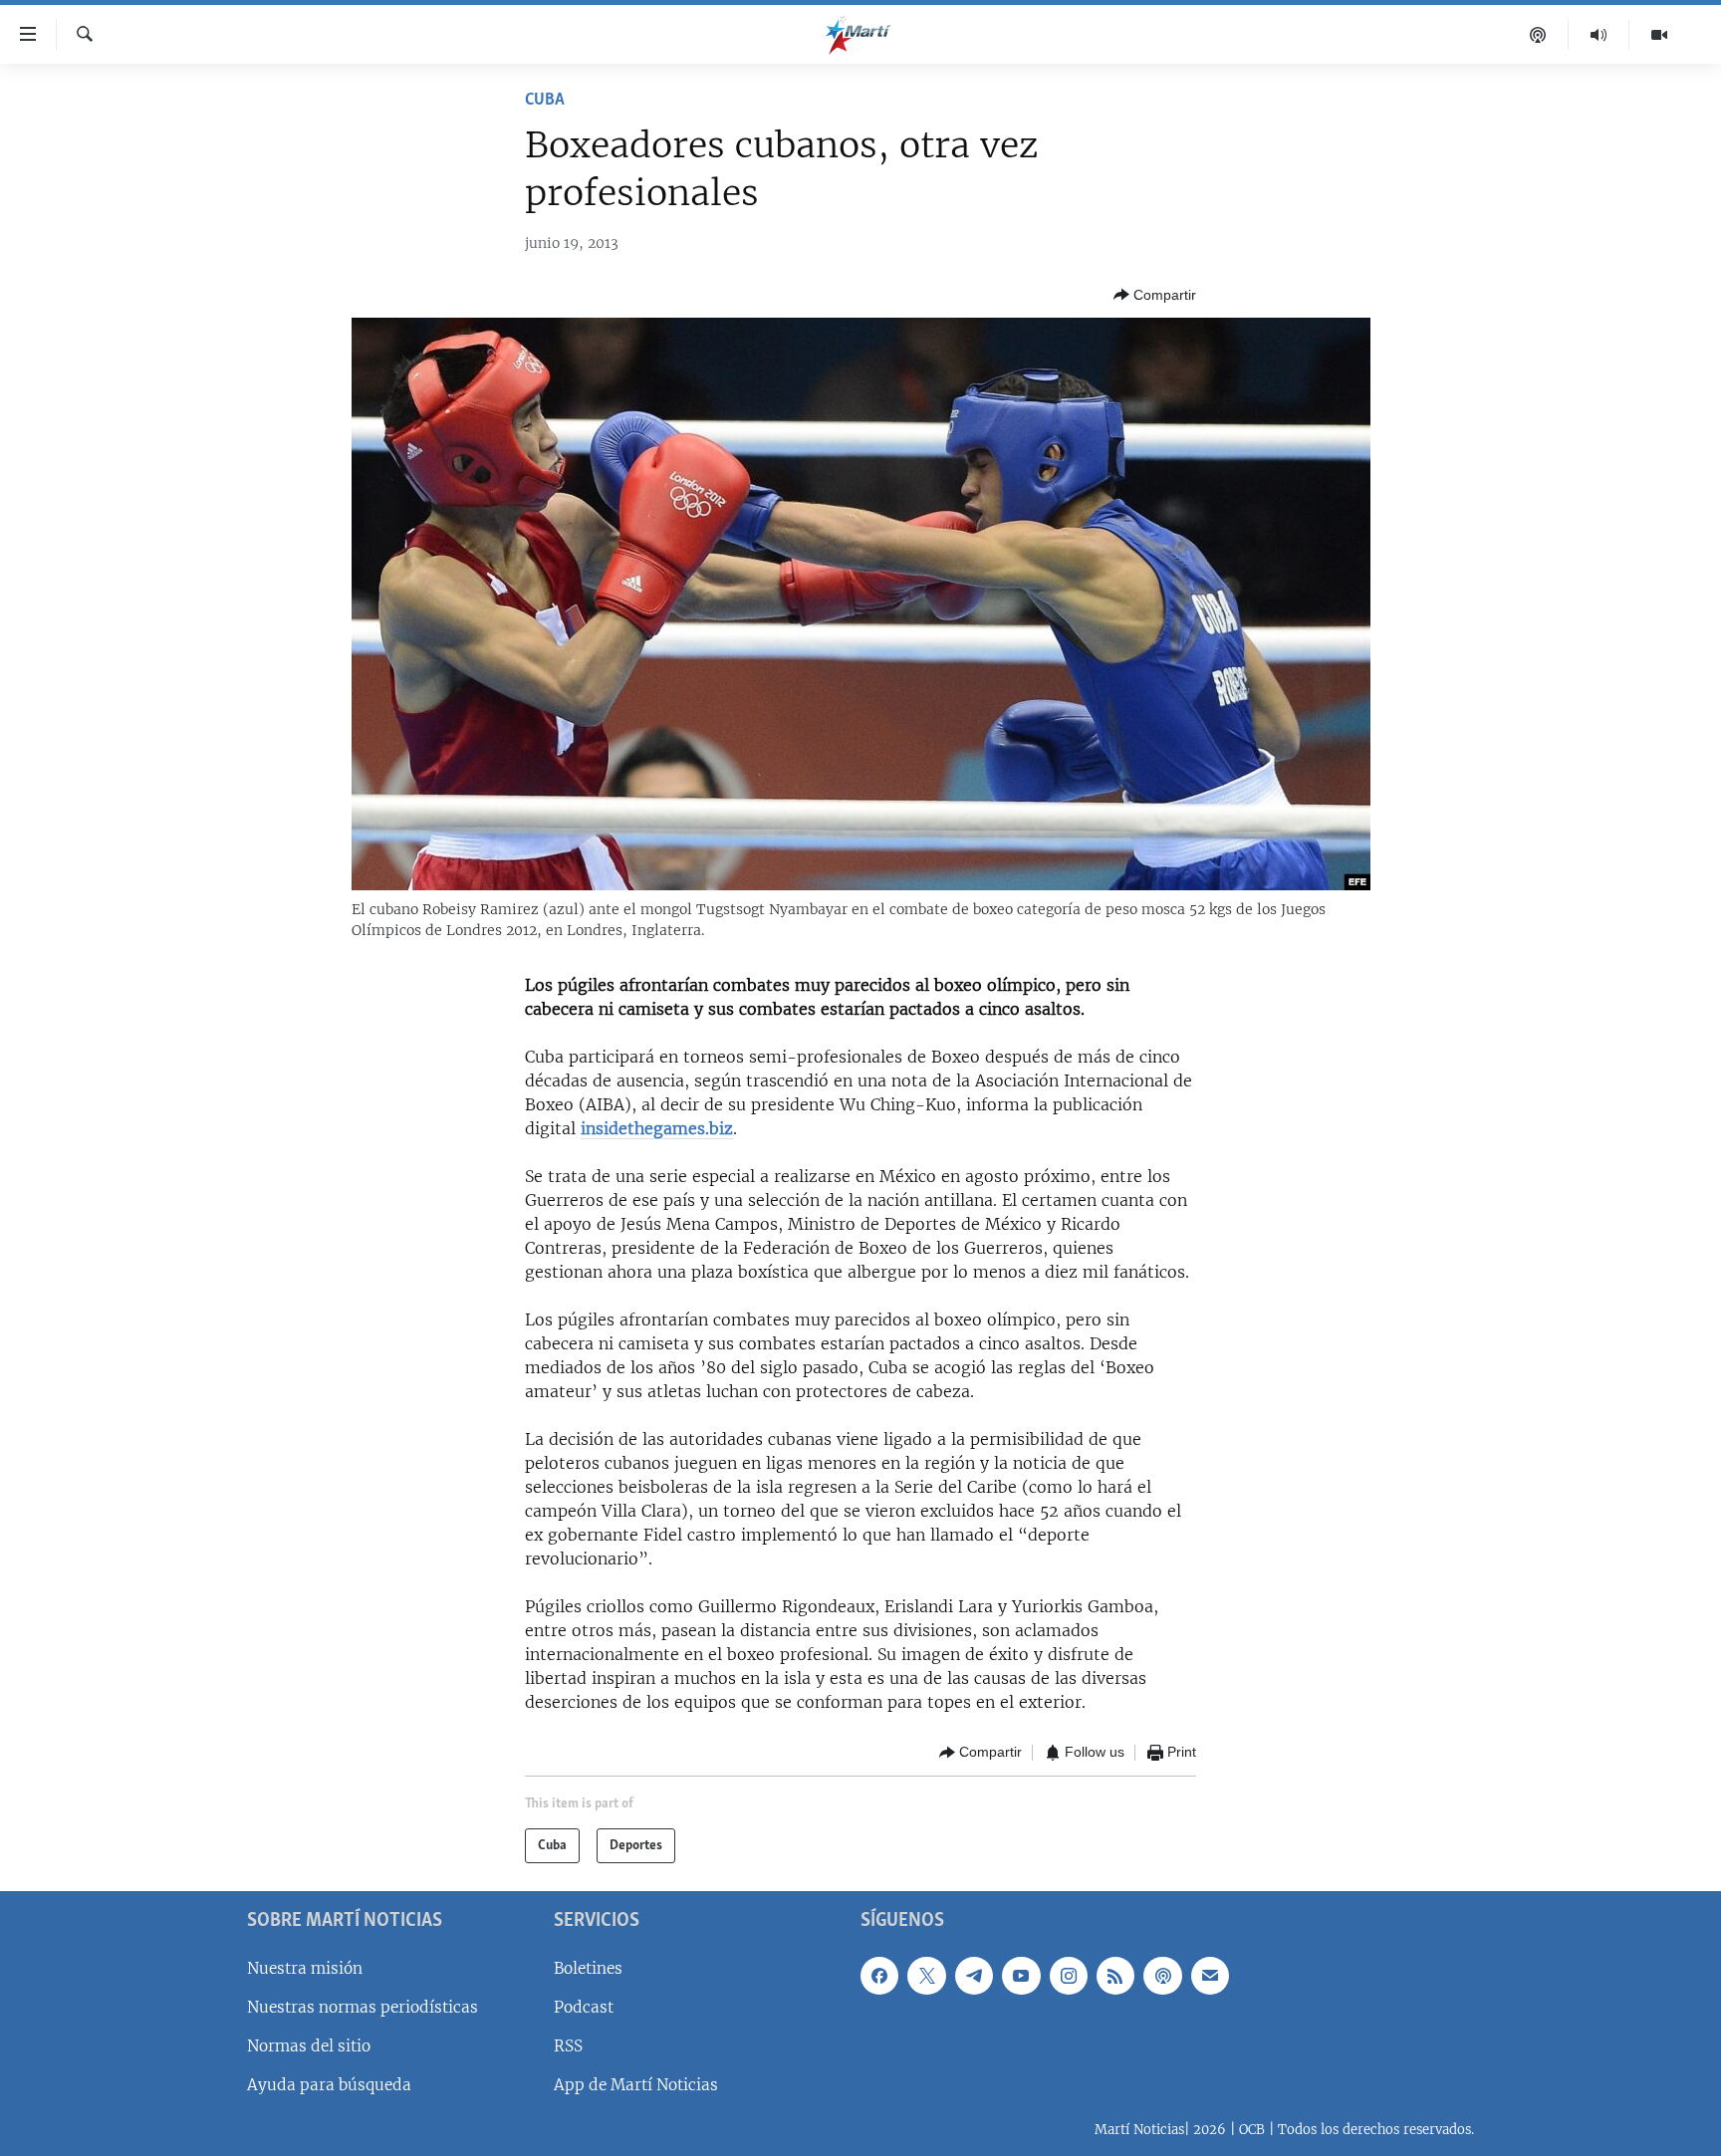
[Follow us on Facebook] (879, 1976)
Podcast (584, 2007)
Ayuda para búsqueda (329, 2085)
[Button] (1155, 295)
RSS (568, 2046)
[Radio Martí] (1599, 35)
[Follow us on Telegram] (974, 1976)
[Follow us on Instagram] (1069, 1976)
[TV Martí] (1659, 35)
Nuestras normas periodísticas (363, 2007)
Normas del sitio (309, 2046)
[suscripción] (1210, 1976)
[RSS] (1115, 1976)
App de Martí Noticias (636, 2085)
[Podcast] (1538, 35)
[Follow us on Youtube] (1021, 1976)
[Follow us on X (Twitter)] (926, 1976)
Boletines (588, 1968)
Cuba (545, 101)
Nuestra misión (305, 1968)
